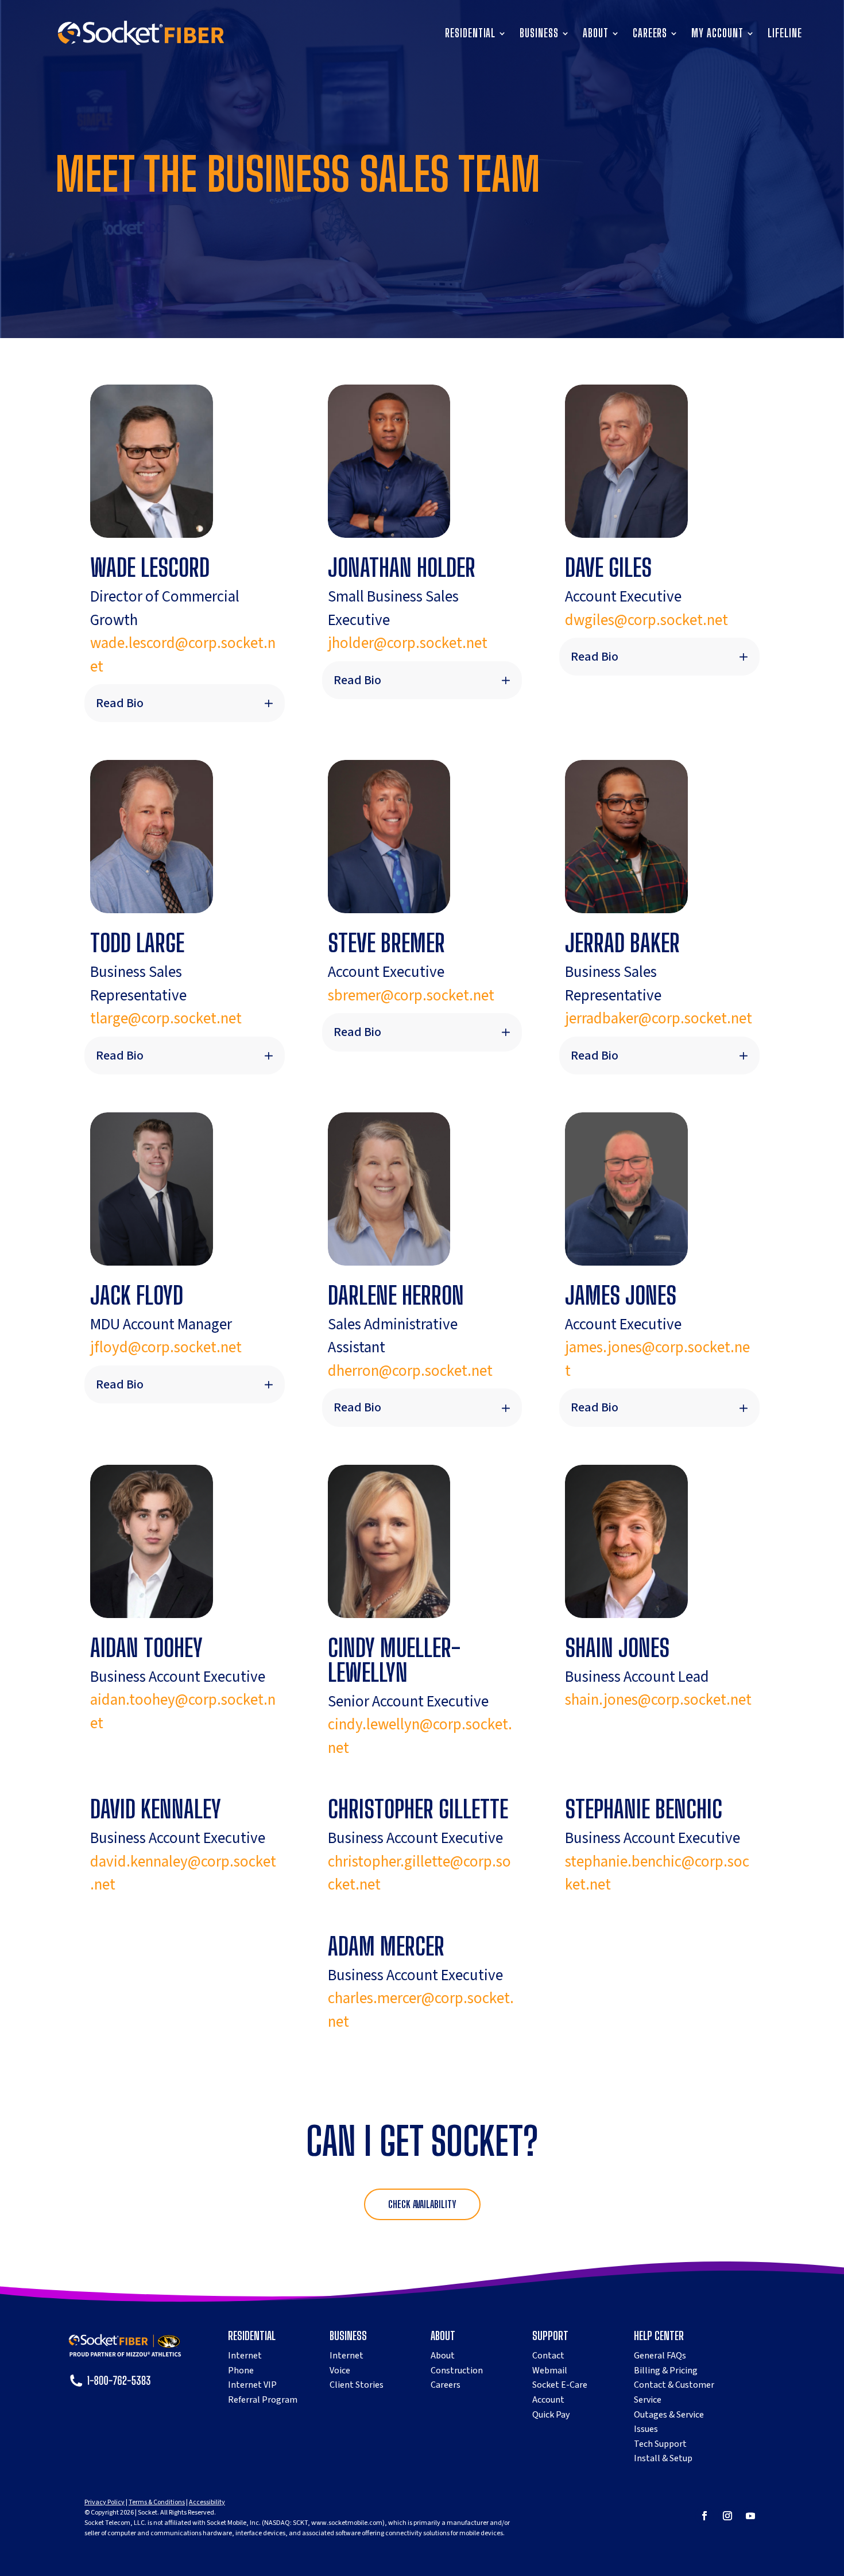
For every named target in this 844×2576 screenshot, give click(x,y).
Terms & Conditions (157, 2502)
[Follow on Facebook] (704, 2516)
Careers (650, 34)
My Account (717, 34)
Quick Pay (551, 2415)
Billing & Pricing (666, 2371)
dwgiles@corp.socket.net (646, 620)
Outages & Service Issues (669, 2422)
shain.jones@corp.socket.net (658, 1700)
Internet (245, 2356)
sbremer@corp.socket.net (411, 996)
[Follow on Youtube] (750, 2516)
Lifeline (785, 34)
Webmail (550, 2371)
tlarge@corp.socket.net (166, 1019)
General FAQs (660, 2356)
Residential (470, 34)
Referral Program (263, 2400)
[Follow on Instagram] (727, 2516)
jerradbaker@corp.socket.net (659, 1019)
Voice (340, 2371)
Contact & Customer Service (674, 2392)
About (596, 34)
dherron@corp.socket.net (410, 1371)
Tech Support (660, 2444)
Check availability (422, 2204)
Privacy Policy (104, 2502)
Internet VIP (252, 2385)
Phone (241, 2371)
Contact (548, 2356)
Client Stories (357, 2385)
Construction (457, 2371)
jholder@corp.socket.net (408, 643)
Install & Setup (663, 2458)
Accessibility (207, 2502)
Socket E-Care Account (560, 2392)
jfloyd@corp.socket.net (166, 1347)
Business (539, 34)
